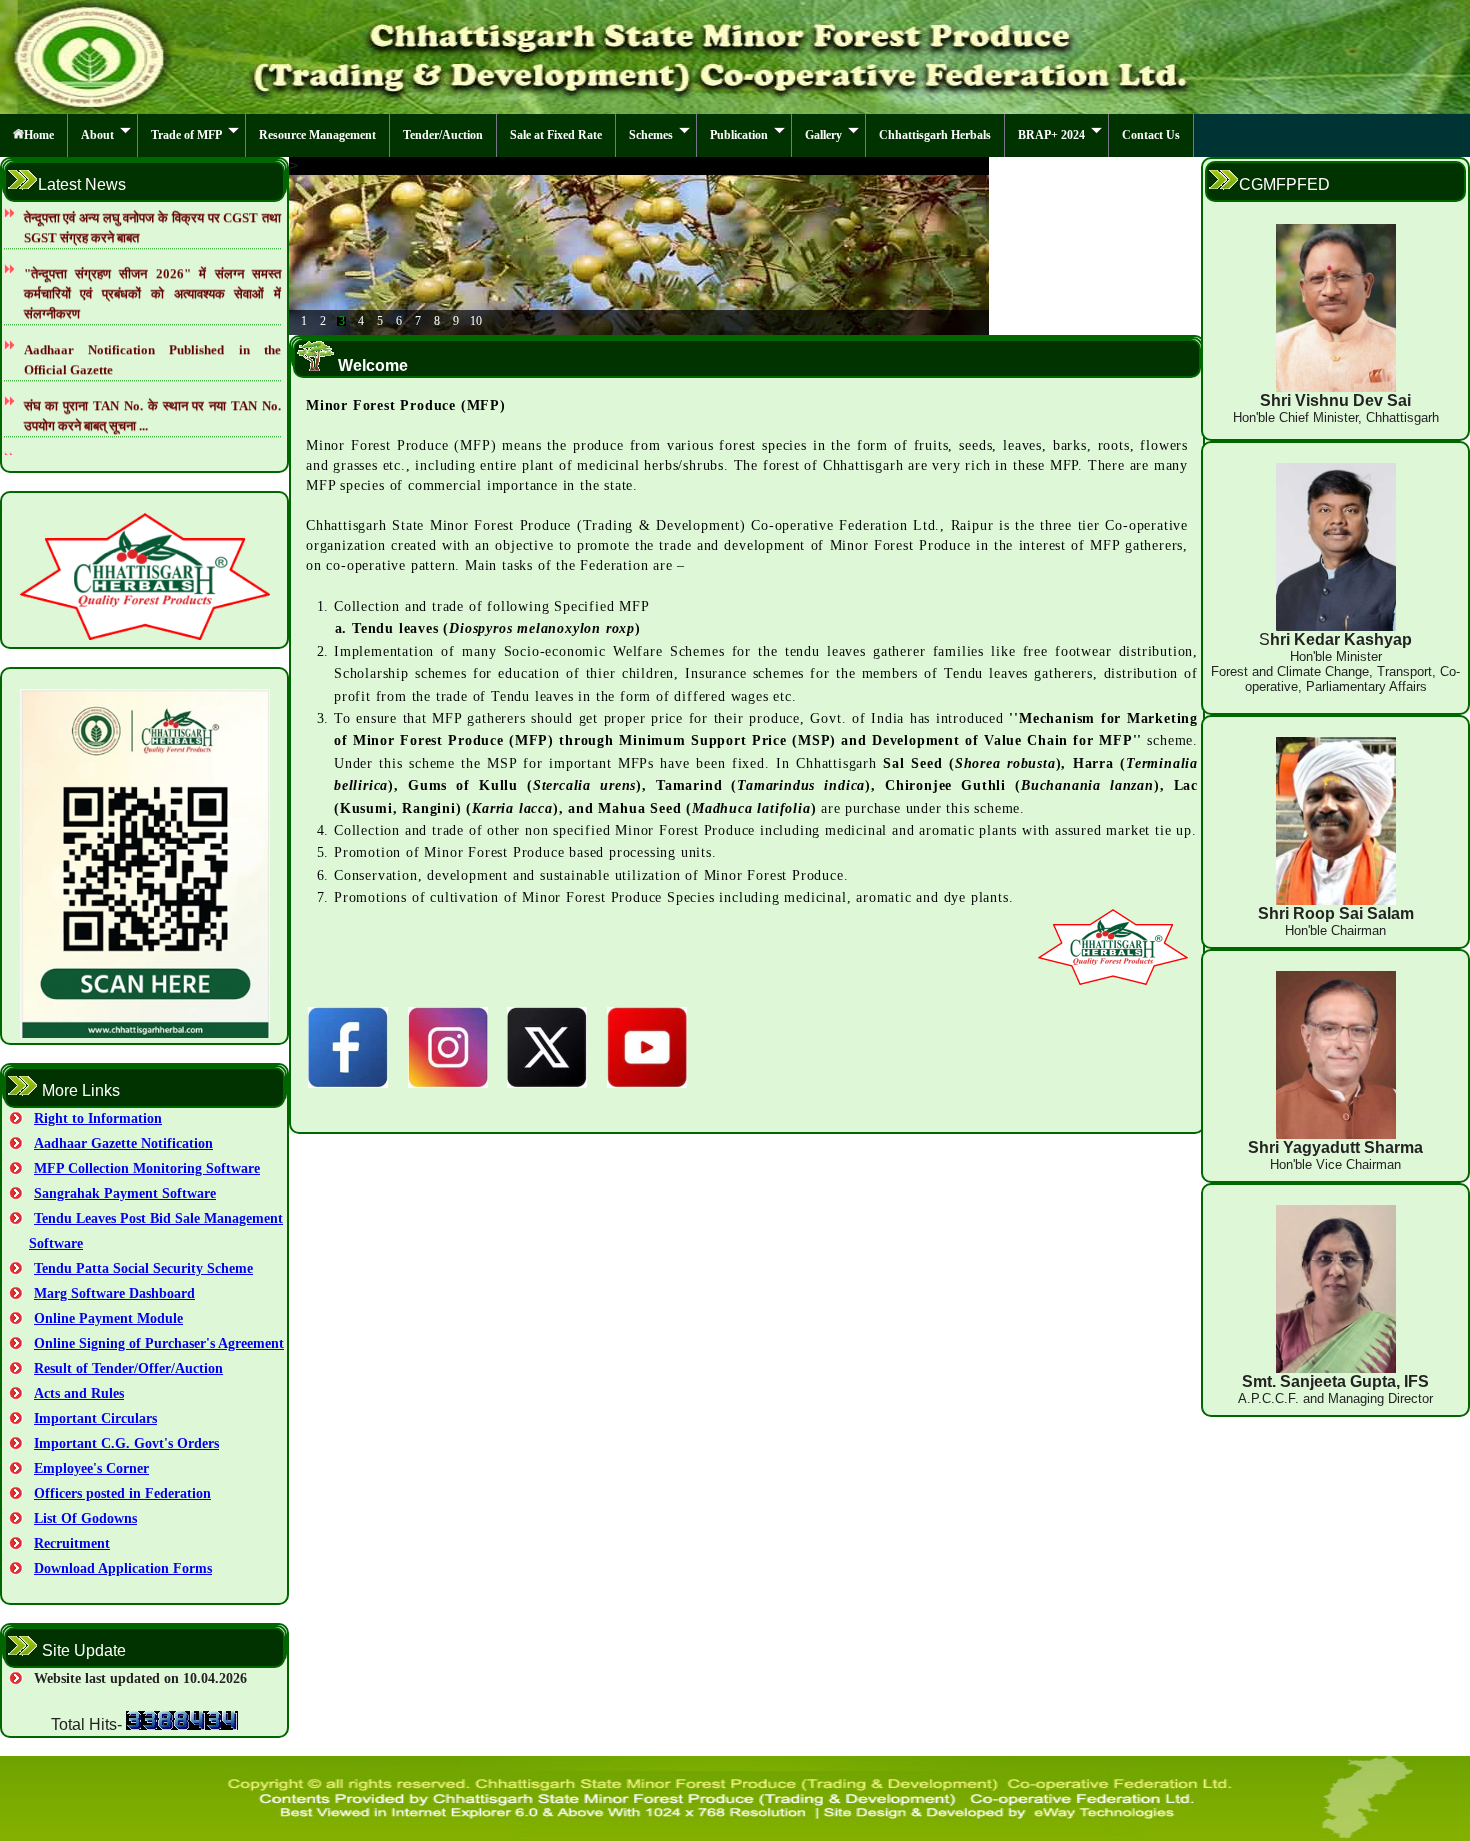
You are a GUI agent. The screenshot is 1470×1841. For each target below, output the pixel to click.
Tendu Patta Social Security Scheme (143, 1268)
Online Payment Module (108, 1318)
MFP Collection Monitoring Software (147, 1168)
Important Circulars (95, 1418)
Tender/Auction (443, 135)
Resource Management (317, 135)
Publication (739, 135)
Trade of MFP (186, 135)
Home (39, 135)
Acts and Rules (79, 1393)
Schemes (651, 135)
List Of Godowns (85, 1518)
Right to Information (98, 1118)
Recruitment (72, 1543)
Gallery (823, 135)
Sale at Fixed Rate (556, 135)
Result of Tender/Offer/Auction (128, 1368)
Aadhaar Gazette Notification (123, 1143)
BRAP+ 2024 (1051, 135)
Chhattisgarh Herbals (935, 135)
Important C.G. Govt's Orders (126, 1443)
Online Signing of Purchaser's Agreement (159, 1343)
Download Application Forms (123, 1568)
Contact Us (1151, 135)
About (97, 135)
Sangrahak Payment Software (125, 1193)
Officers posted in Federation (122, 1493)
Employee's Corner (91, 1468)
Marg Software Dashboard (114, 1293)
